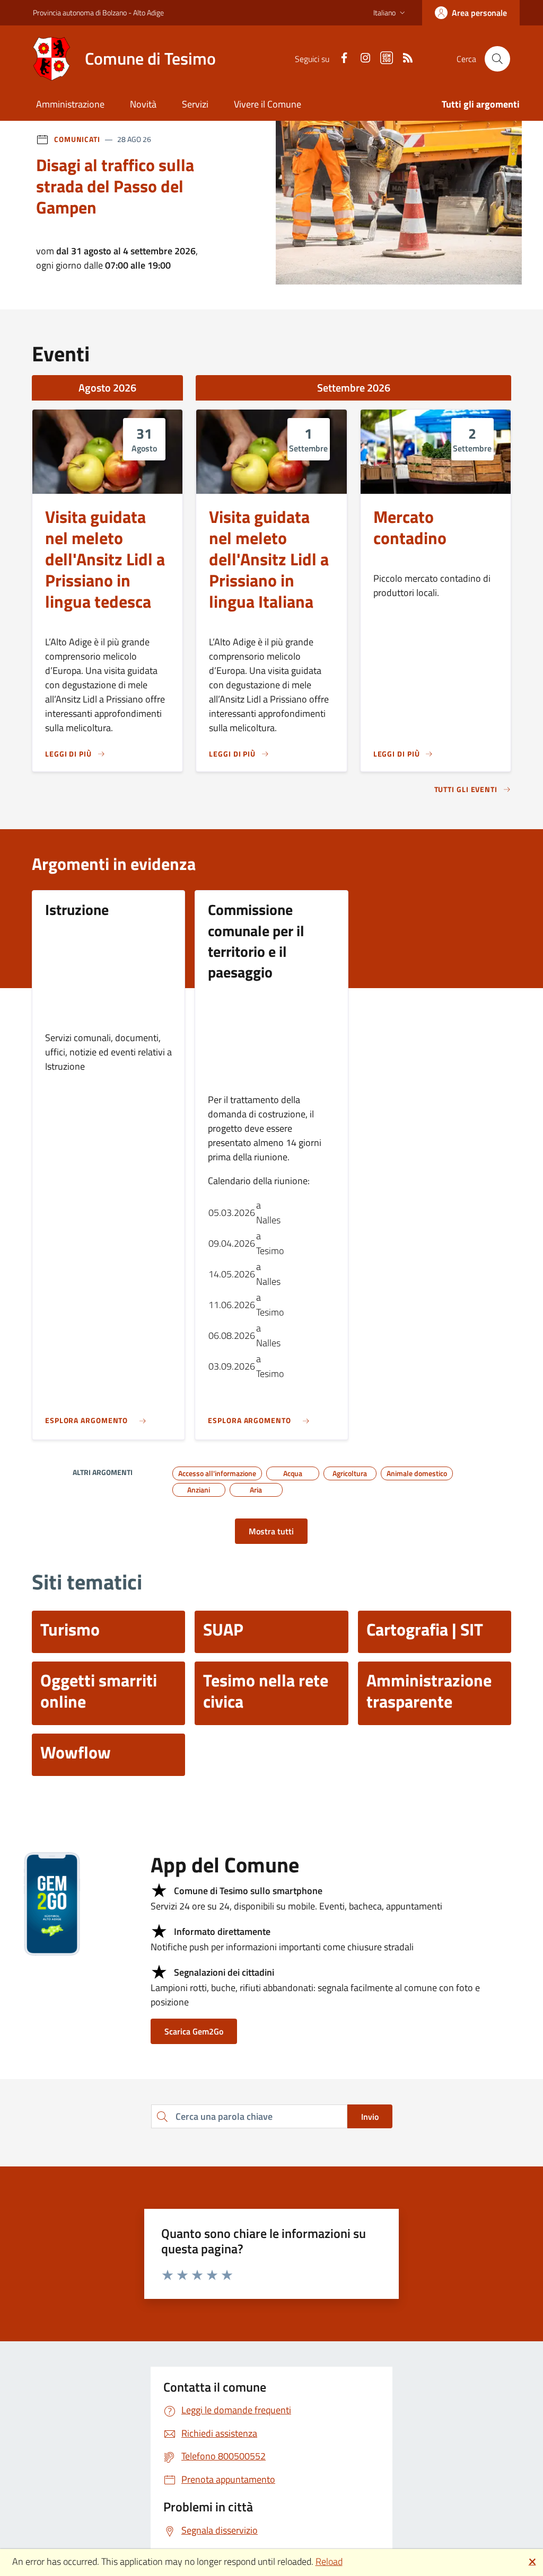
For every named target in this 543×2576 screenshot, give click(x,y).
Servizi (195, 104)
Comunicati (77, 139)
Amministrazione (70, 104)
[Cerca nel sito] (497, 59)
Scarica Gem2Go (194, 2031)
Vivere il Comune (268, 104)
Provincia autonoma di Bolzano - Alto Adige (98, 12)
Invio (370, 2117)
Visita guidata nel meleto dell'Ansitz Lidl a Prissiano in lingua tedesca (105, 559)
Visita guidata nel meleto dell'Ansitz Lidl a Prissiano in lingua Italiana (269, 559)
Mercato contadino (410, 528)
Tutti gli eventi (466, 790)
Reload (329, 2561)
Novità (143, 104)
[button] (390, 13)
